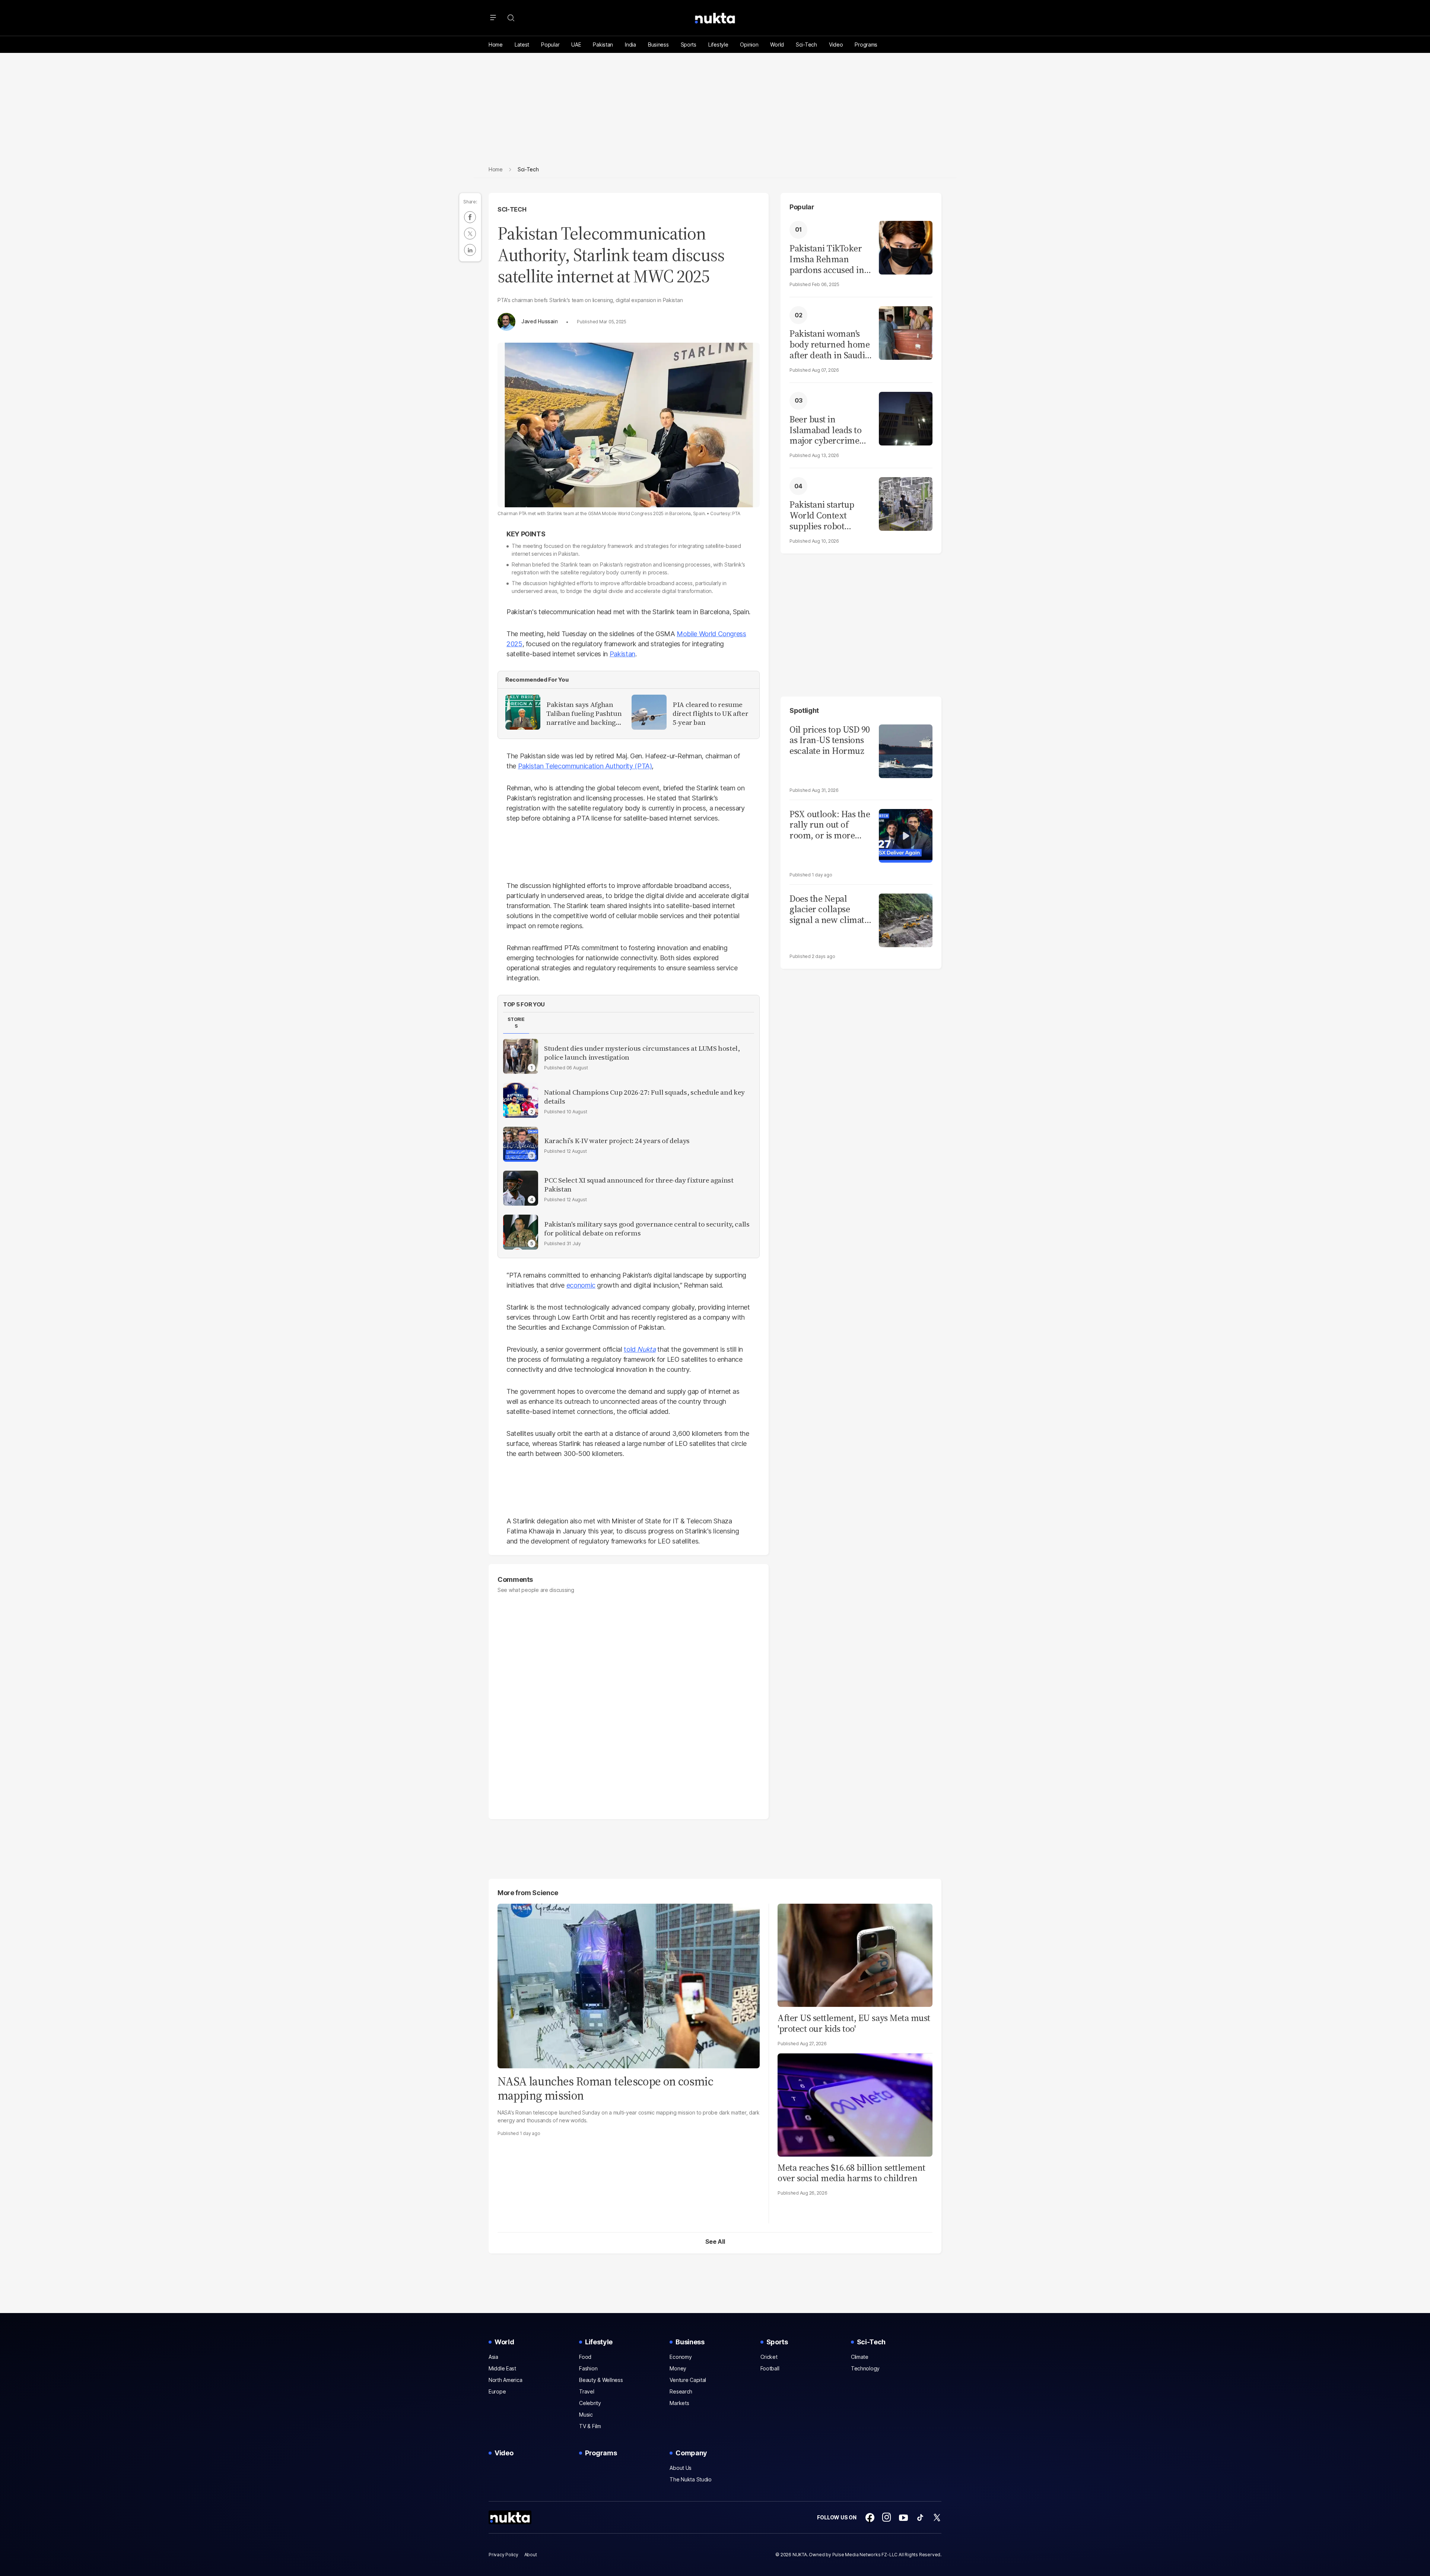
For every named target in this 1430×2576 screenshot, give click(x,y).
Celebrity (590, 2403)
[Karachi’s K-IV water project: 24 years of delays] (521, 1144)
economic (581, 1285)
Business (658, 45)
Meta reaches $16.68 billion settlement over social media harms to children (851, 2173)
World (777, 45)
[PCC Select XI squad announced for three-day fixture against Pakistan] (521, 1188)
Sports (689, 45)
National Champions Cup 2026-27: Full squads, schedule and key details (644, 1097)
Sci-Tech (806, 45)
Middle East (502, 2368)
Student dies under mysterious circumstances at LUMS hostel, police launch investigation (642, 1053)
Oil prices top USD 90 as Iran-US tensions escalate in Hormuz (830, 740)
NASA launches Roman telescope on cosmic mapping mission (605, 2088)
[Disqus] (629, 1703)
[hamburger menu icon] (493, 18)
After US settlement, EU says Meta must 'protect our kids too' (854, 2023)
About (531, 2555)
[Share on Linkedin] (470, 250)
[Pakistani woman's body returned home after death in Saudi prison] (906, 332)
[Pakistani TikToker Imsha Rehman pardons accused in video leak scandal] (906, 247)
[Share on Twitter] (470, 234)
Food (585, 2357)
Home (496, 45)
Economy (681, 2357)
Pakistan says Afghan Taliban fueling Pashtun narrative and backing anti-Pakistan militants (584, 714)
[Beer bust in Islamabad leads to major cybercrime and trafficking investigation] (906, 418)
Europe (497, 2391)
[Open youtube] (903, 2518)
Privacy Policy (503, 2555)
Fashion (588, 2368)
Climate (860, 2357)
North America (505, 2380)
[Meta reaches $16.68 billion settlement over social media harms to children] (855, 2104)
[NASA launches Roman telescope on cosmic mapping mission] (629, 1985)
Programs (866, 45)
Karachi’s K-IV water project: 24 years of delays (617, 1141)
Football (770, 2368)
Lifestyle (718, 45)
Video (836, 45)
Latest (522, 45)
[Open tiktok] (920, 2518)
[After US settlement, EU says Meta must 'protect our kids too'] (855, 1954)
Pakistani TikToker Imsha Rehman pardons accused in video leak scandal (827, 259)
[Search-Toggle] (511, 18)
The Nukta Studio (691, 2479)
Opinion (749, 45)
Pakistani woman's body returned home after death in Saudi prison (830, 345)
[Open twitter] (937, 2518)
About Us (681, 2468)
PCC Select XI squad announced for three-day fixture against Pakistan (639, 1185)
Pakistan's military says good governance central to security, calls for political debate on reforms (647, 1229)
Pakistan (603, 45)
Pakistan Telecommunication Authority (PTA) (585, 766)
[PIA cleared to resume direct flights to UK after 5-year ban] (649, 712)
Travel (587, 2391)
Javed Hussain (539, 321)
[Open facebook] (870, 2518)
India (630, 45)
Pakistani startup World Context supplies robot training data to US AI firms (826, 515)
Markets (679, 2403)
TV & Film (590, 2426)
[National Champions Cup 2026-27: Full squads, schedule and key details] (521, 1100)
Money (678, 2368)
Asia (493, 2357)
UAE (576, 45)
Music (586, 2415)
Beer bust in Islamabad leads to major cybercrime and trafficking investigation (825, 430)
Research (681, 2391)
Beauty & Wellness (601, 2380)
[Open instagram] (887, 2518)
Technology (865, 2368)
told (630, 1349)
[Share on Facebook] (470, 217)
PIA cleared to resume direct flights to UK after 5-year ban (710, 714)
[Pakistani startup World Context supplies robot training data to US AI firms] (906, 503)
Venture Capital (688, 2380)
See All (715, 2242)
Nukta (646, 1349)
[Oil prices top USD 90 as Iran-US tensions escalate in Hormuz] (906, 750)
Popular (550, 45)
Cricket (769, 2357)
